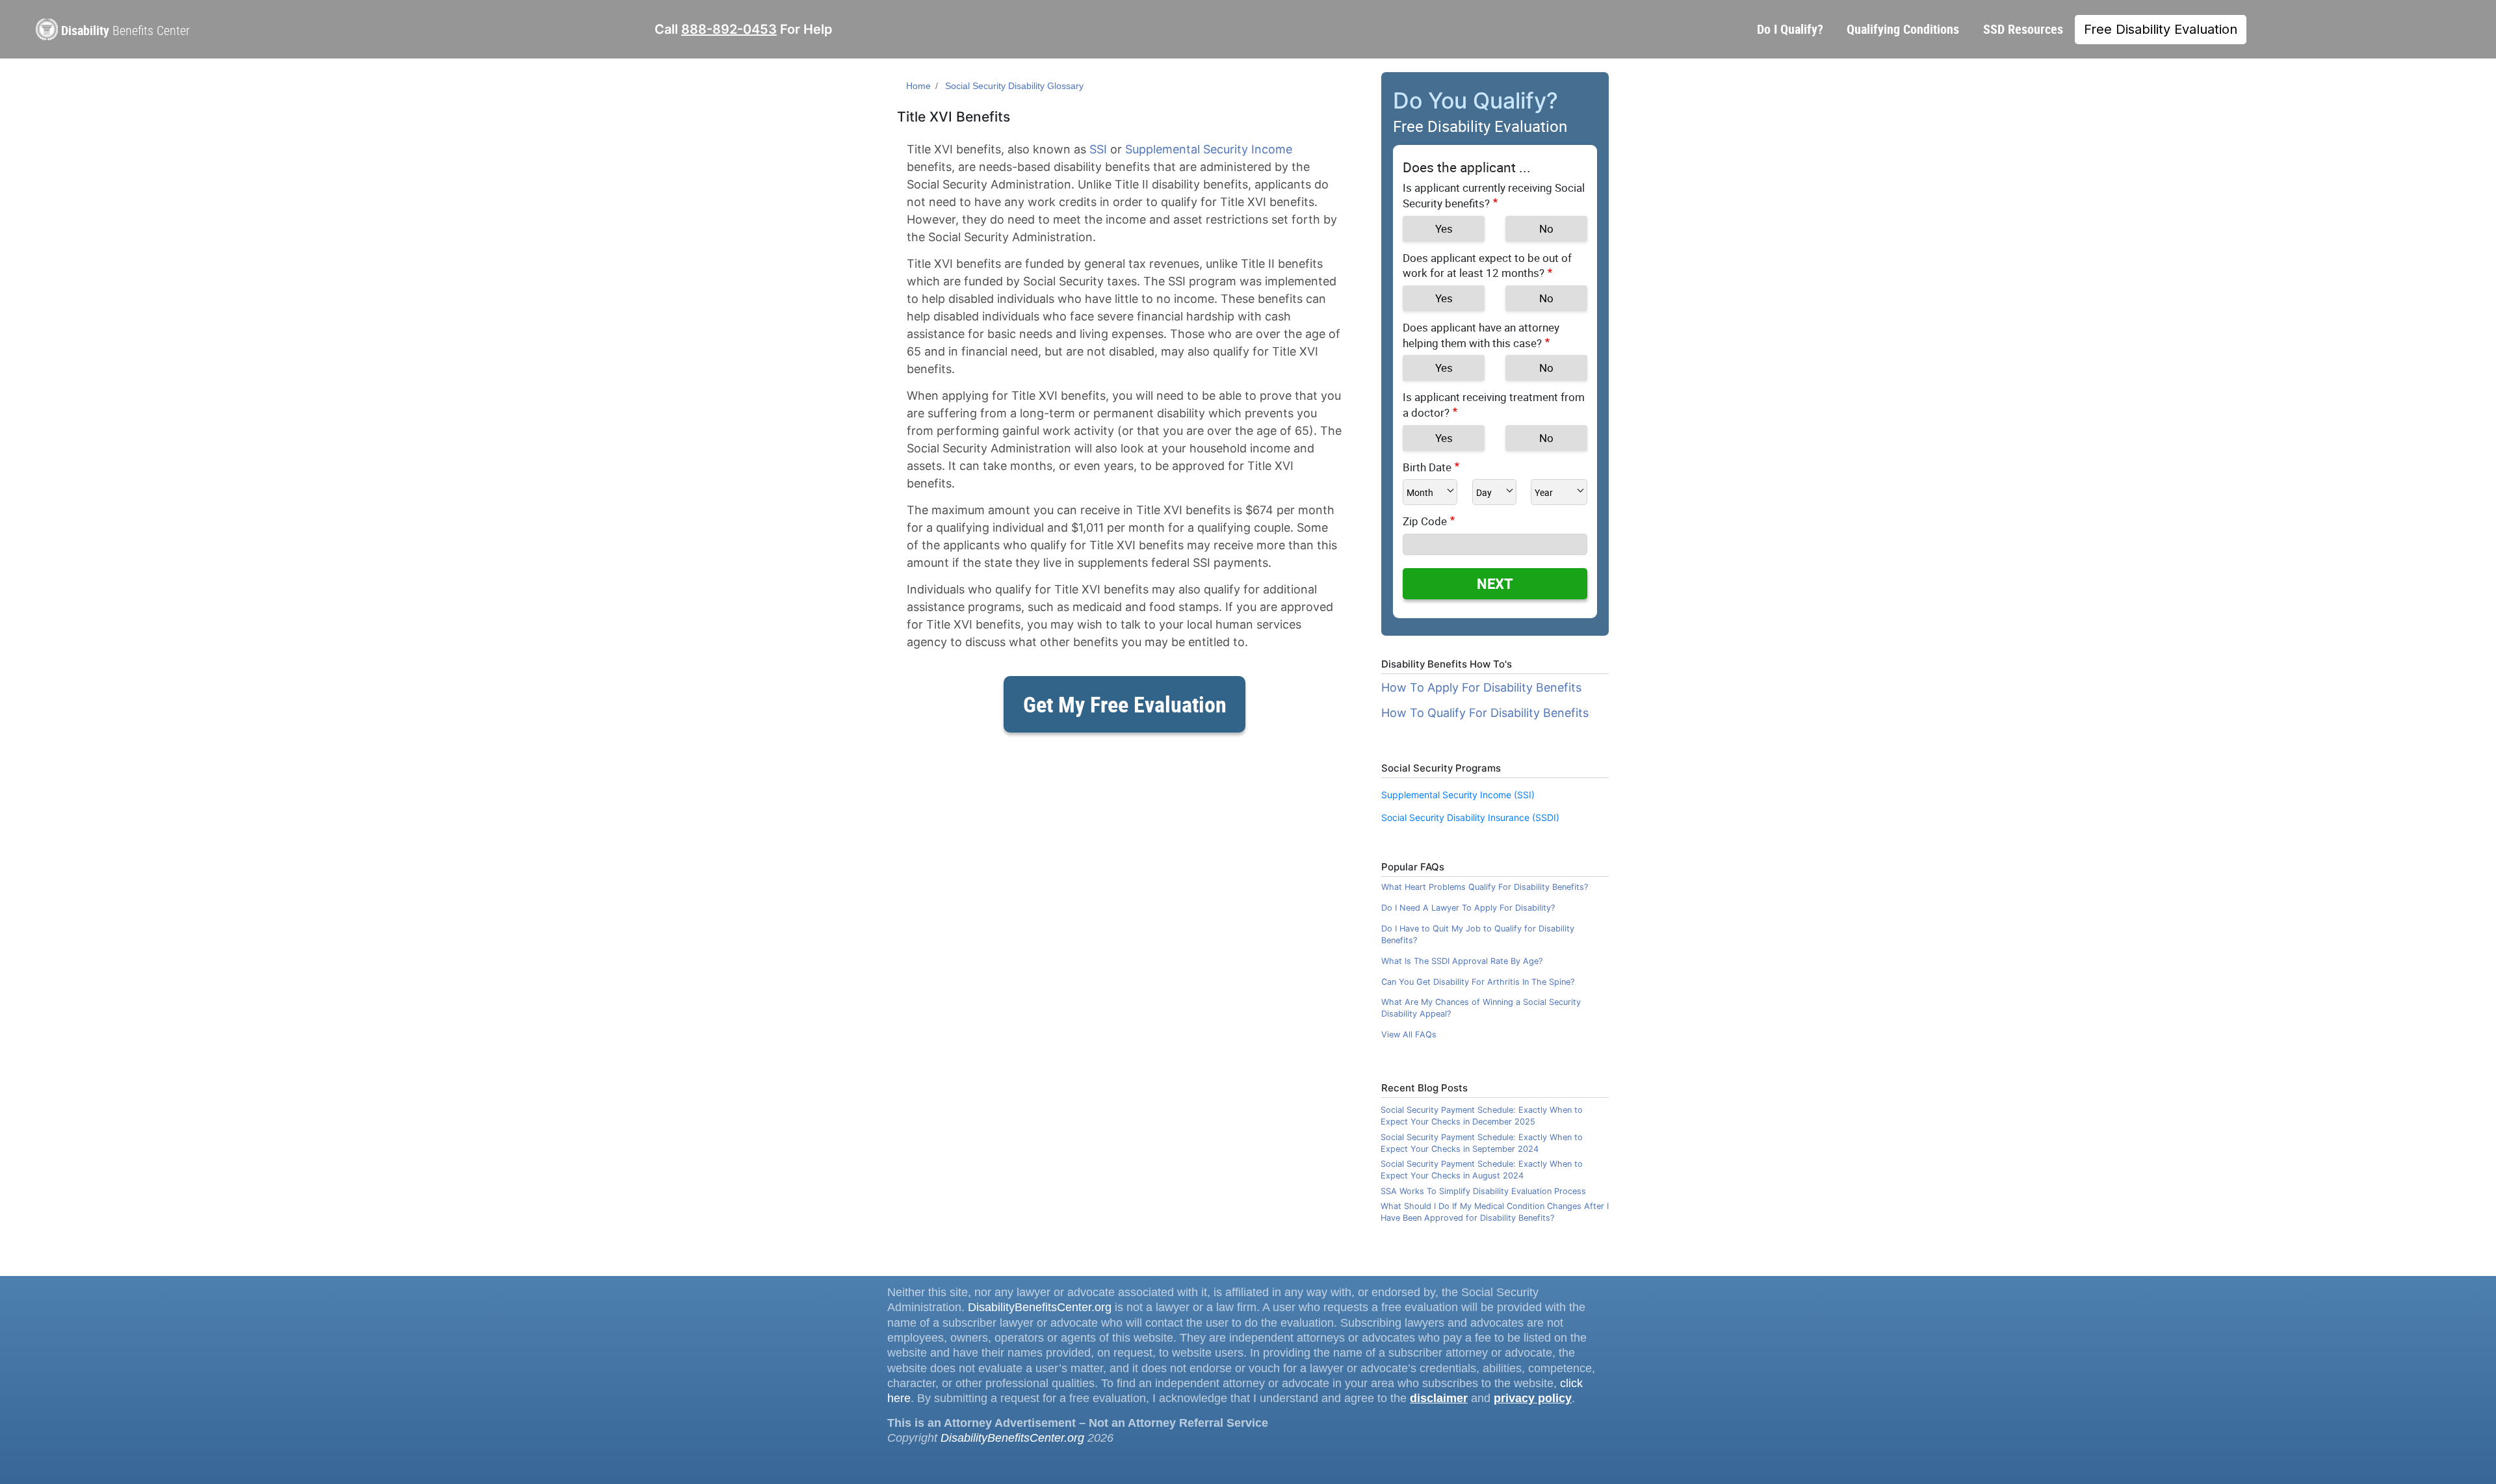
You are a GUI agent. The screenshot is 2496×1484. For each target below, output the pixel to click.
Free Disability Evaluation (2161, 29)
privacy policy (1533, 1398)
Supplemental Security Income (1209, 149)
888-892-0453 (729, 29)
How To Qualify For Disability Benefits (1485, 713)
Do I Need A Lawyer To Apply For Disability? (1468, 908)
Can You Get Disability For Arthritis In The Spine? (1478, 982)
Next (1495, 583)
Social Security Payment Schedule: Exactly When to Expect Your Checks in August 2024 (1482, 1170)
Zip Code (1425, 521)
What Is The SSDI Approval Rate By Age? (1462, 961)
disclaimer (1439, 1398)
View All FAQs (1409, 1035)
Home (918, 86)
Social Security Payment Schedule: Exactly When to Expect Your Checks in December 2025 (1482, 1116)
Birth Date (1427, 467)
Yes (1444, 228)
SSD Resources (2023, 29)
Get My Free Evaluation (1125, 704)
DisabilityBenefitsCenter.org (1040, 1307)
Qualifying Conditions (1903, 29)
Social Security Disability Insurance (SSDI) (1470, 817)
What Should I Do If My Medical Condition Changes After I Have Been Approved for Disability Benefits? (1495, 1212)
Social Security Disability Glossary (1014, 86)
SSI (1098, 149)
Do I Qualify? (1790, 29)
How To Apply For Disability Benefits (1481, 687)
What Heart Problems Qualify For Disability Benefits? (1485, 887)
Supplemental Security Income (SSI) (1458, 795)
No (1546, 228)
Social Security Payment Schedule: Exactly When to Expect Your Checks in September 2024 (1482, 1143)
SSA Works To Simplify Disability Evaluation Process (1483, 1191)
